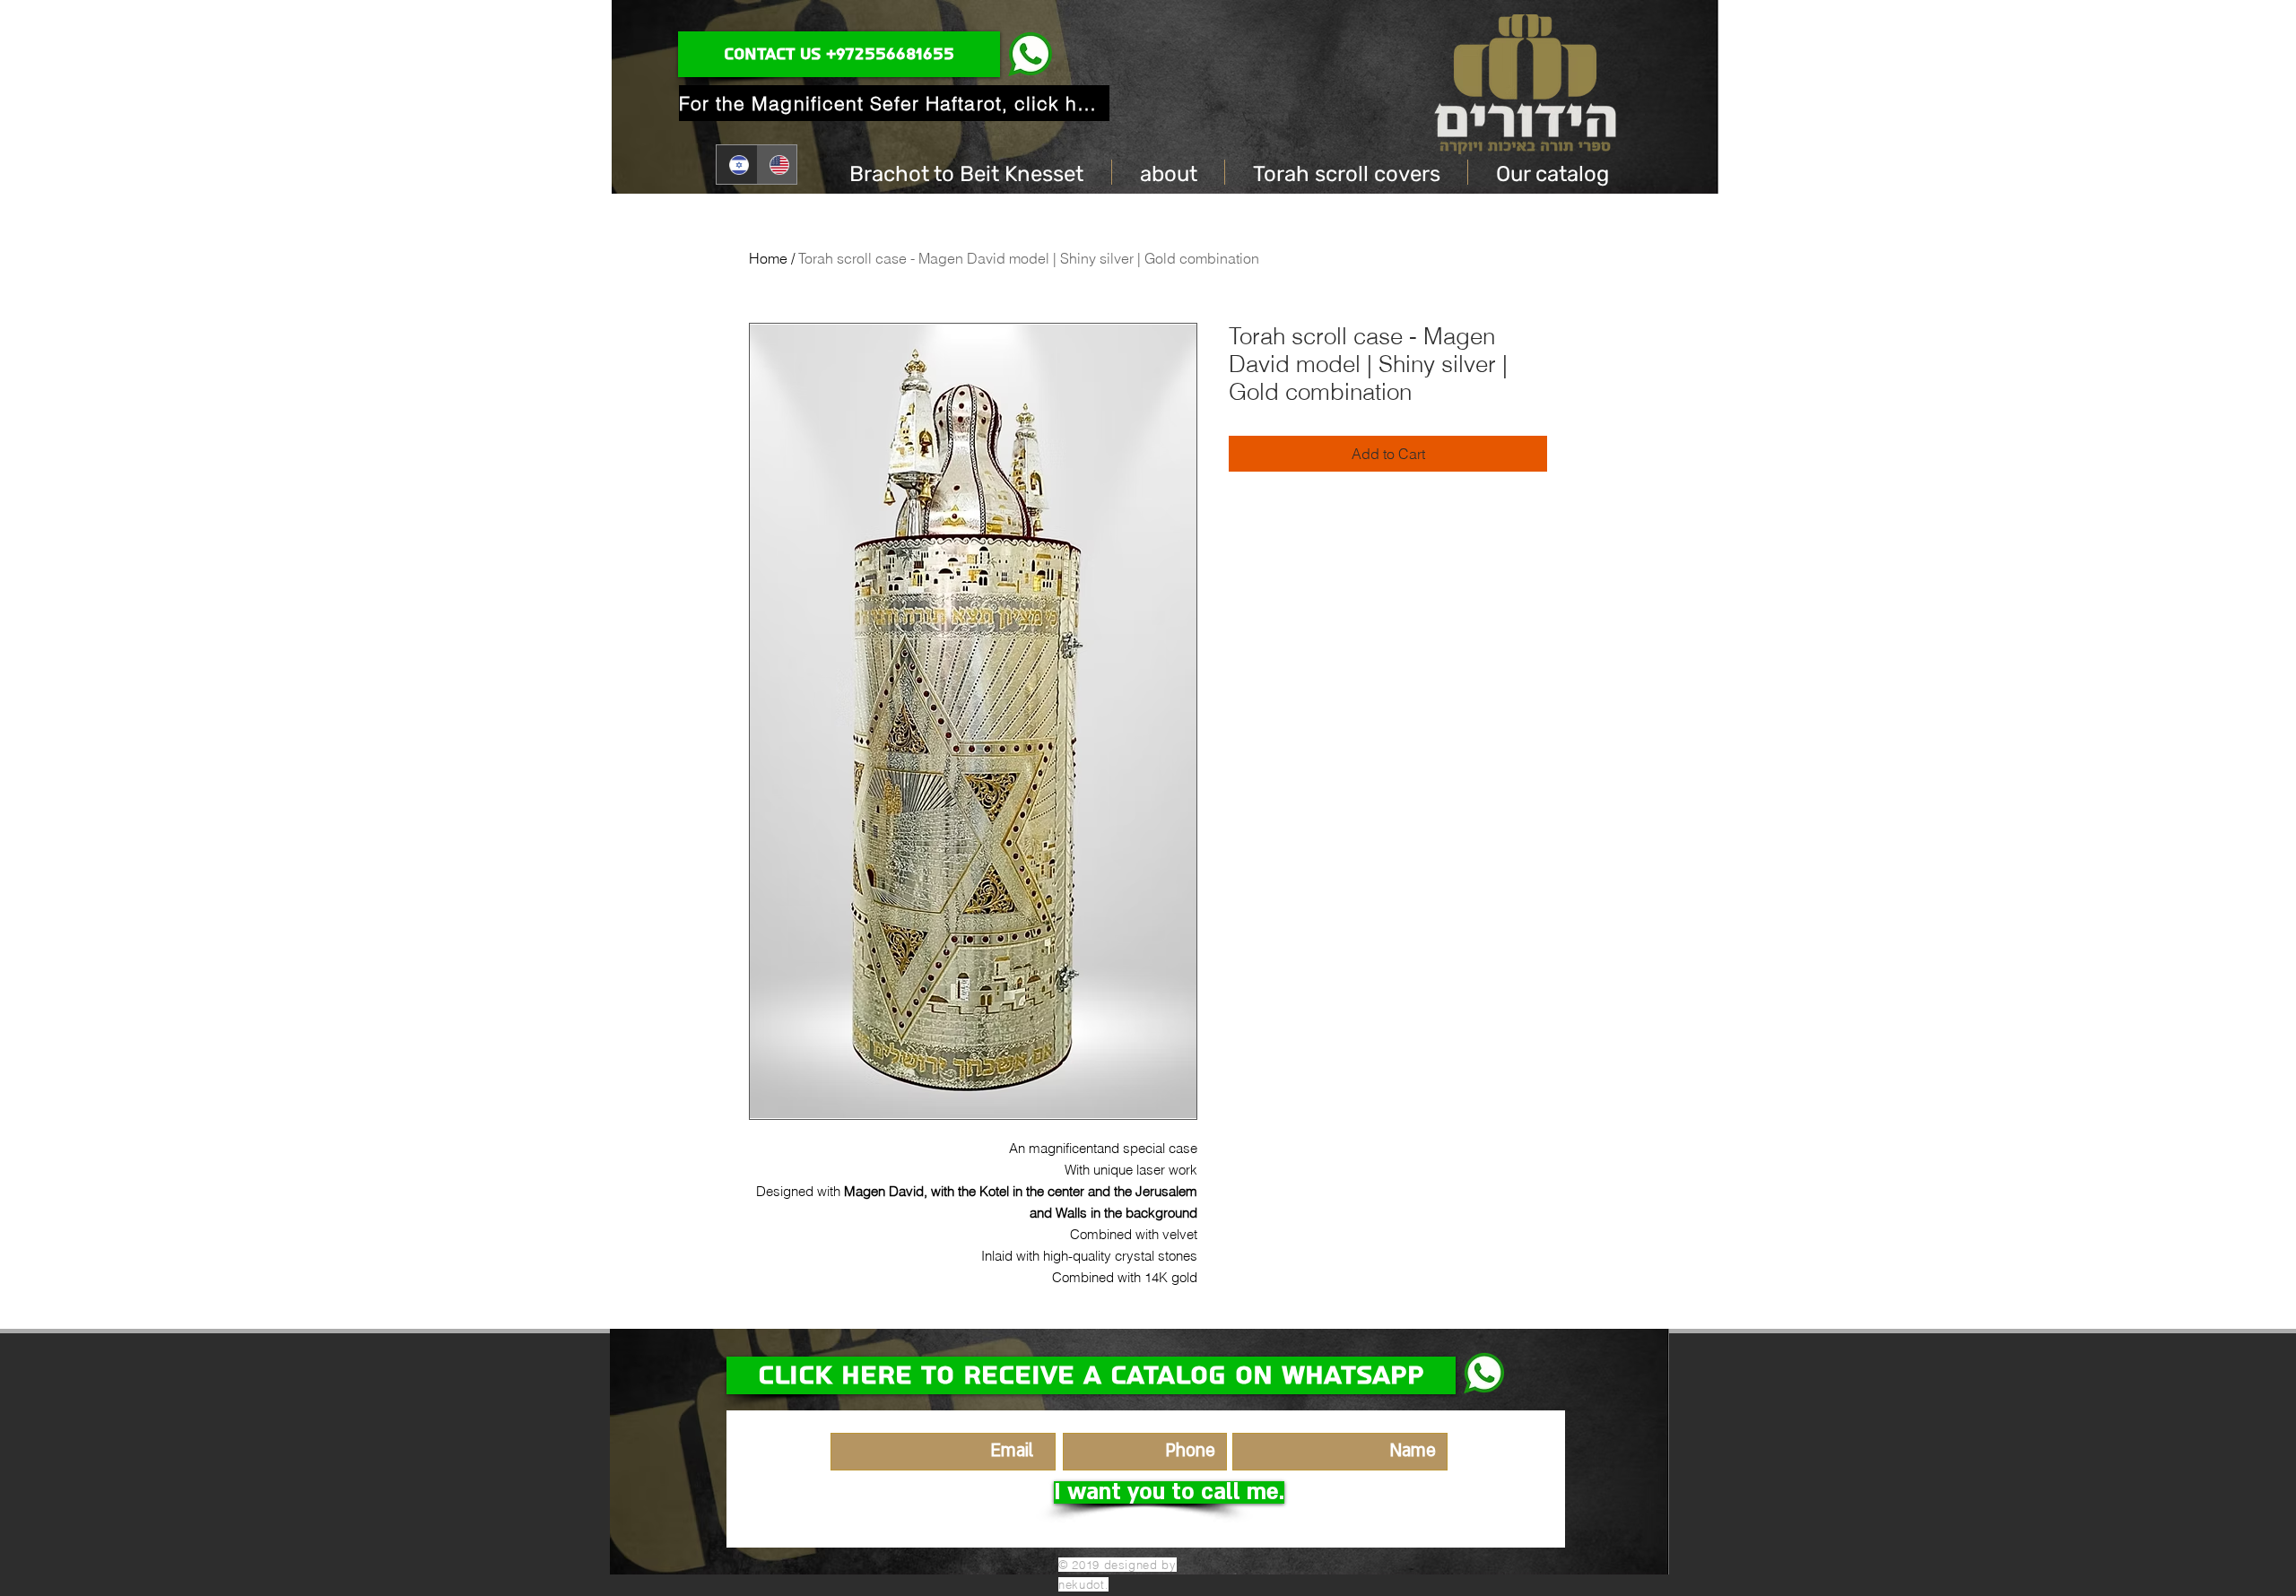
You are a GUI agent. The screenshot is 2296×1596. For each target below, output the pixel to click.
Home (768, 258)
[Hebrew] (736, 165)
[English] (776, 165)
